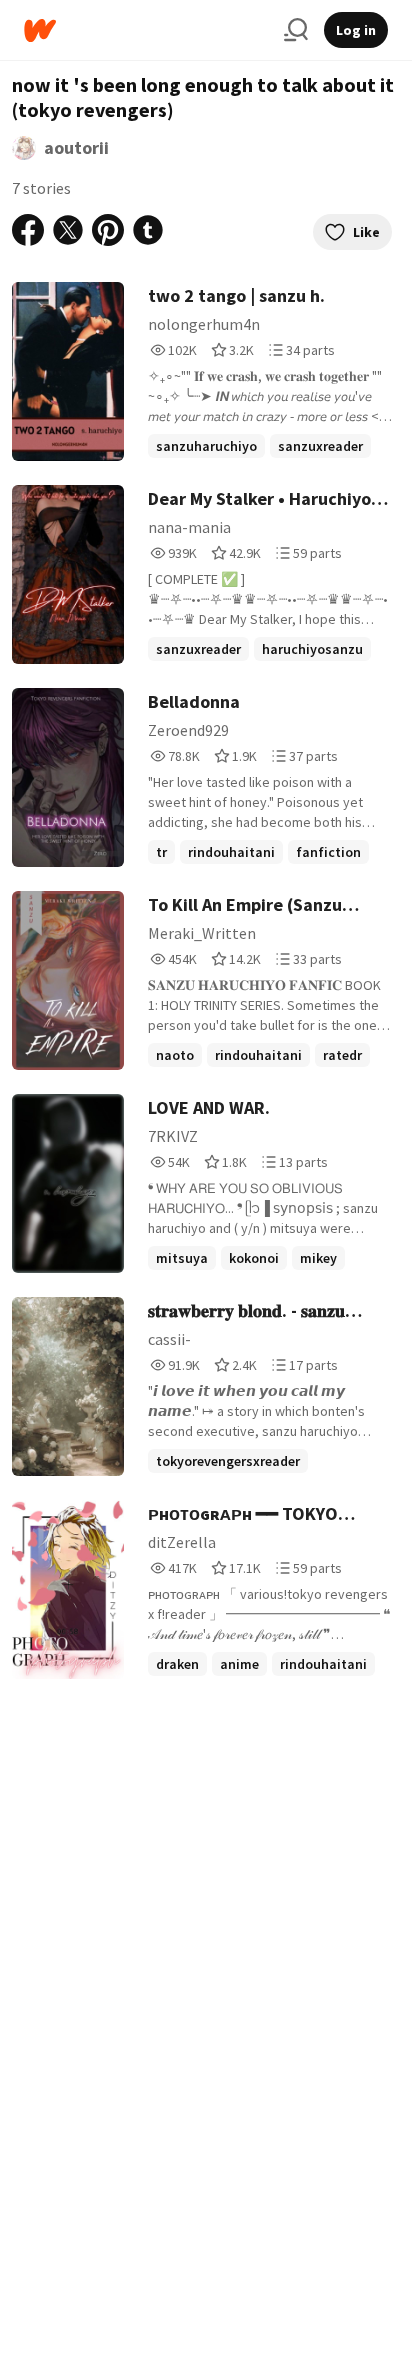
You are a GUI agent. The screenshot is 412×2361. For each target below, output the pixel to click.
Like (366, 232)
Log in (356, 30)
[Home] (146, 30)
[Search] (296, 30)
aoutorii (76, 147)
